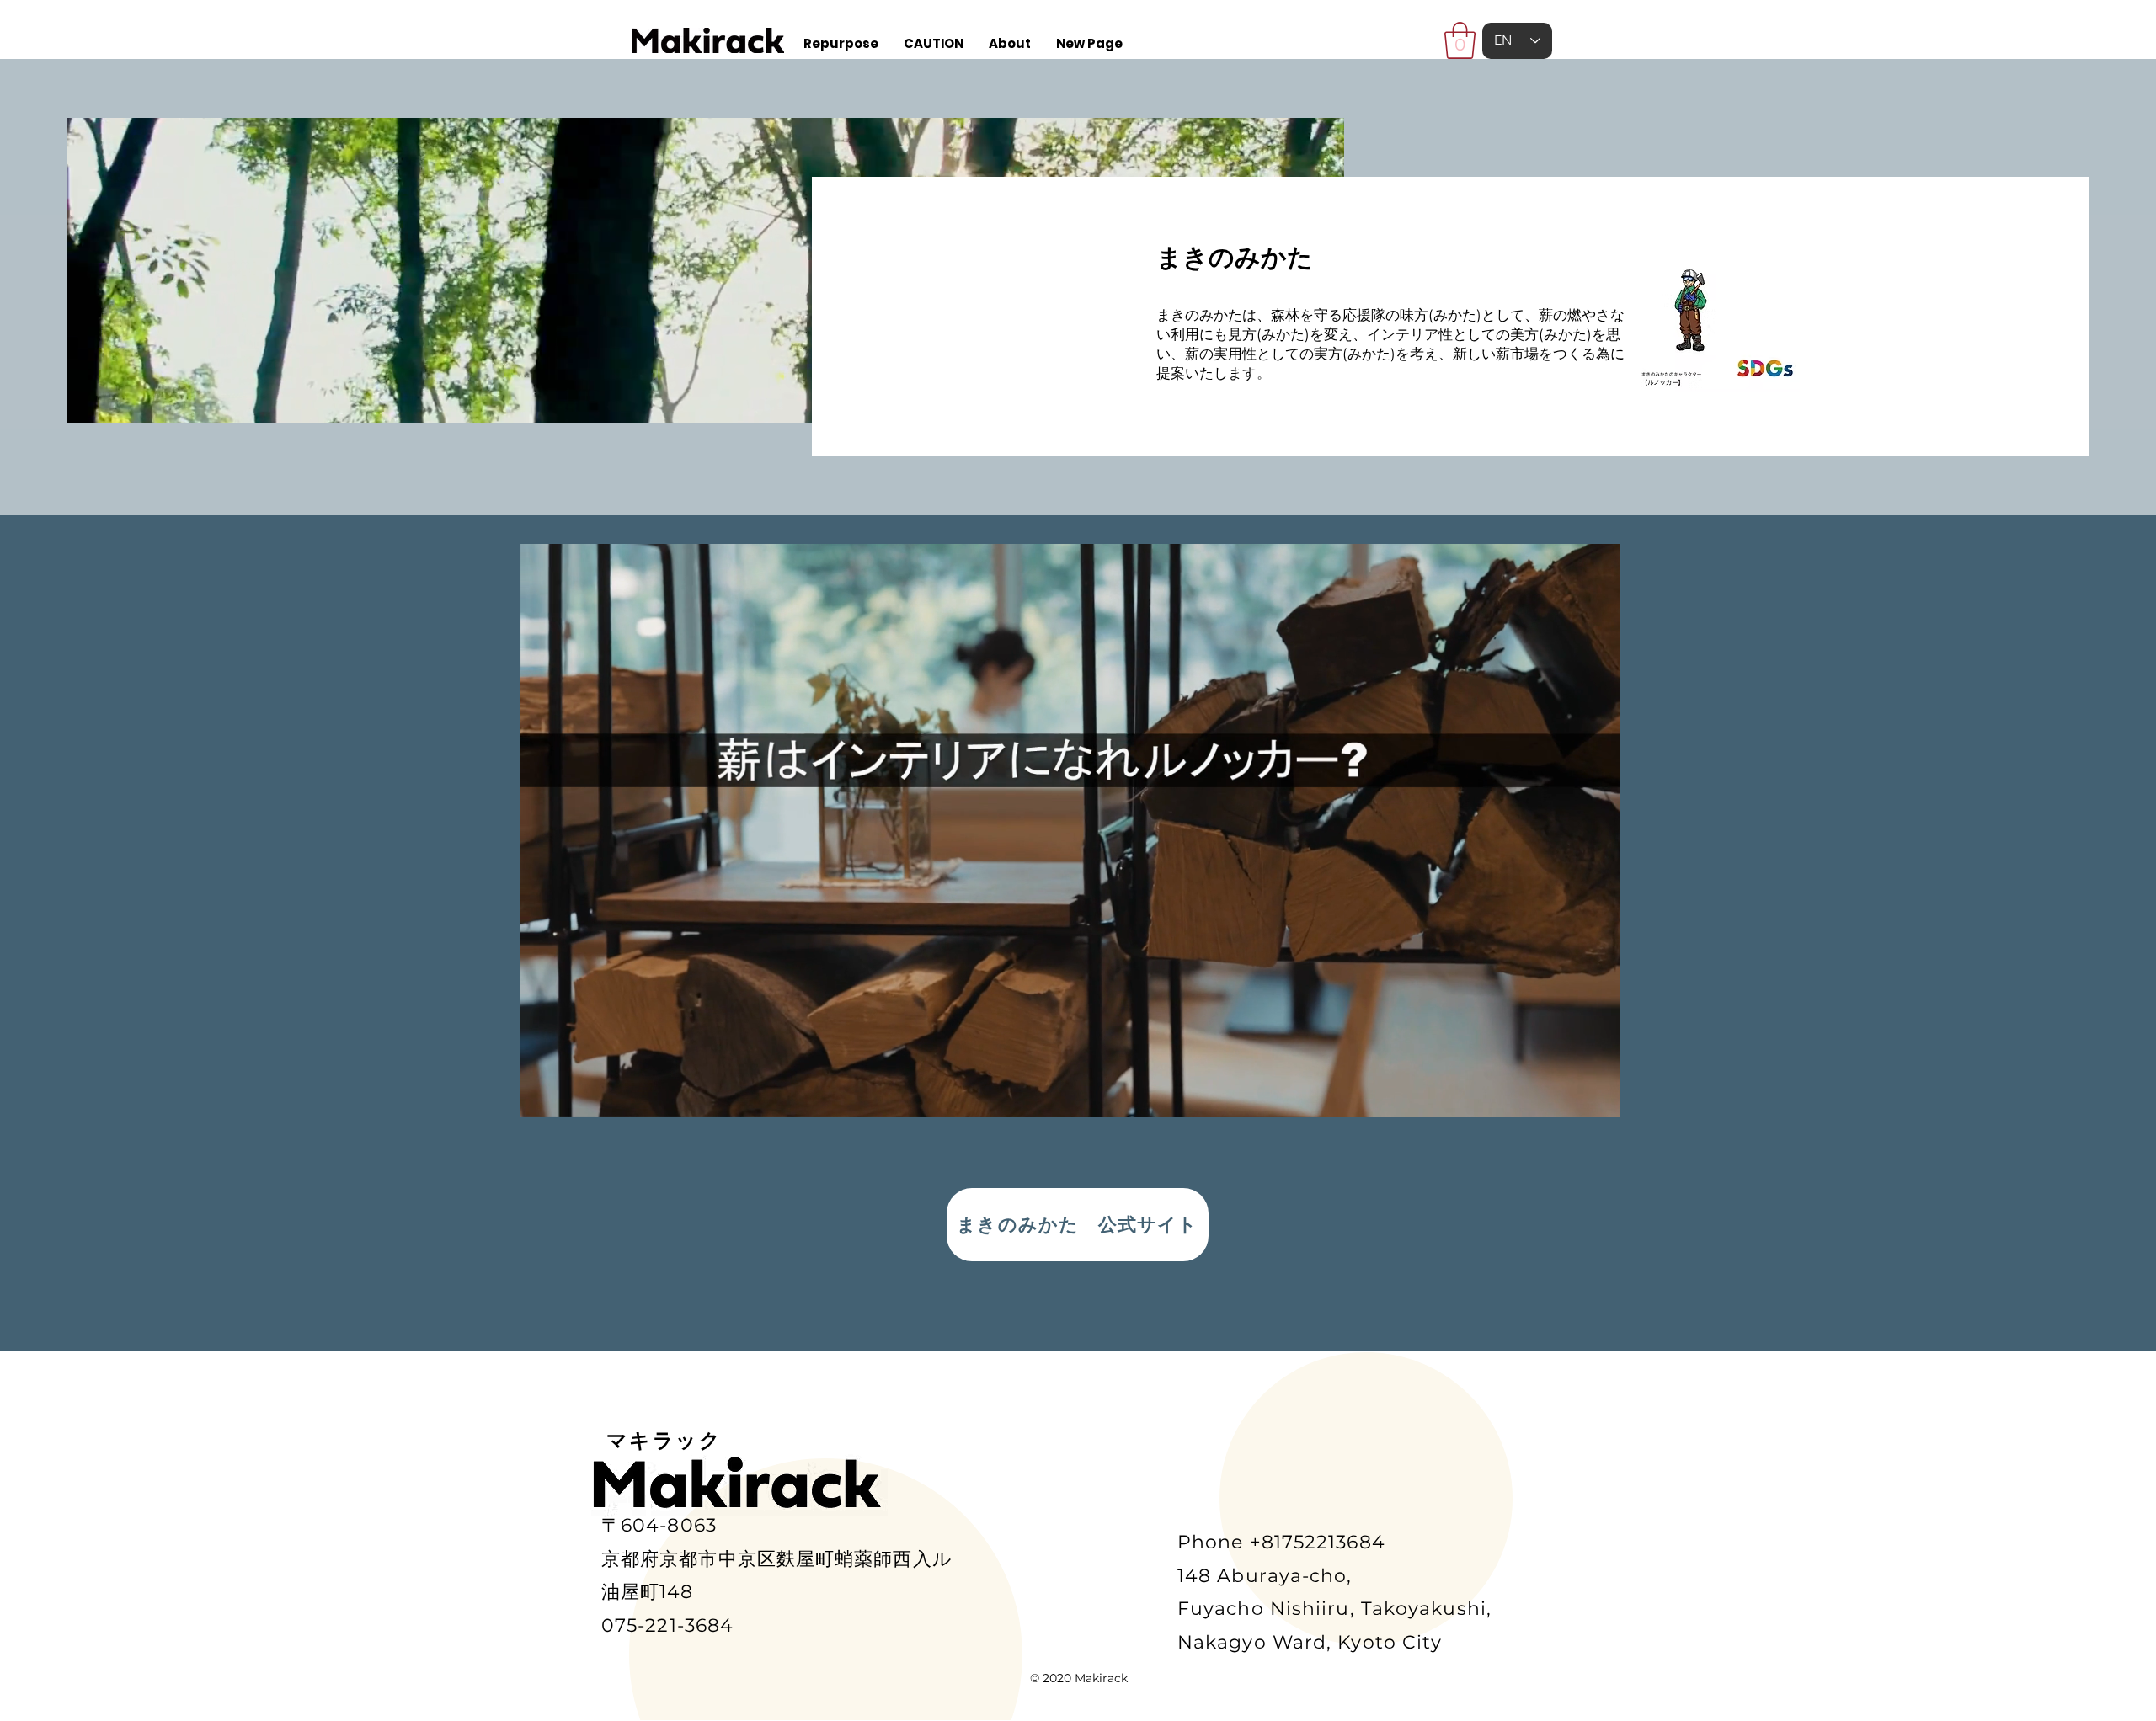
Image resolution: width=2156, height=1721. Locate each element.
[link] (1460, 40)
